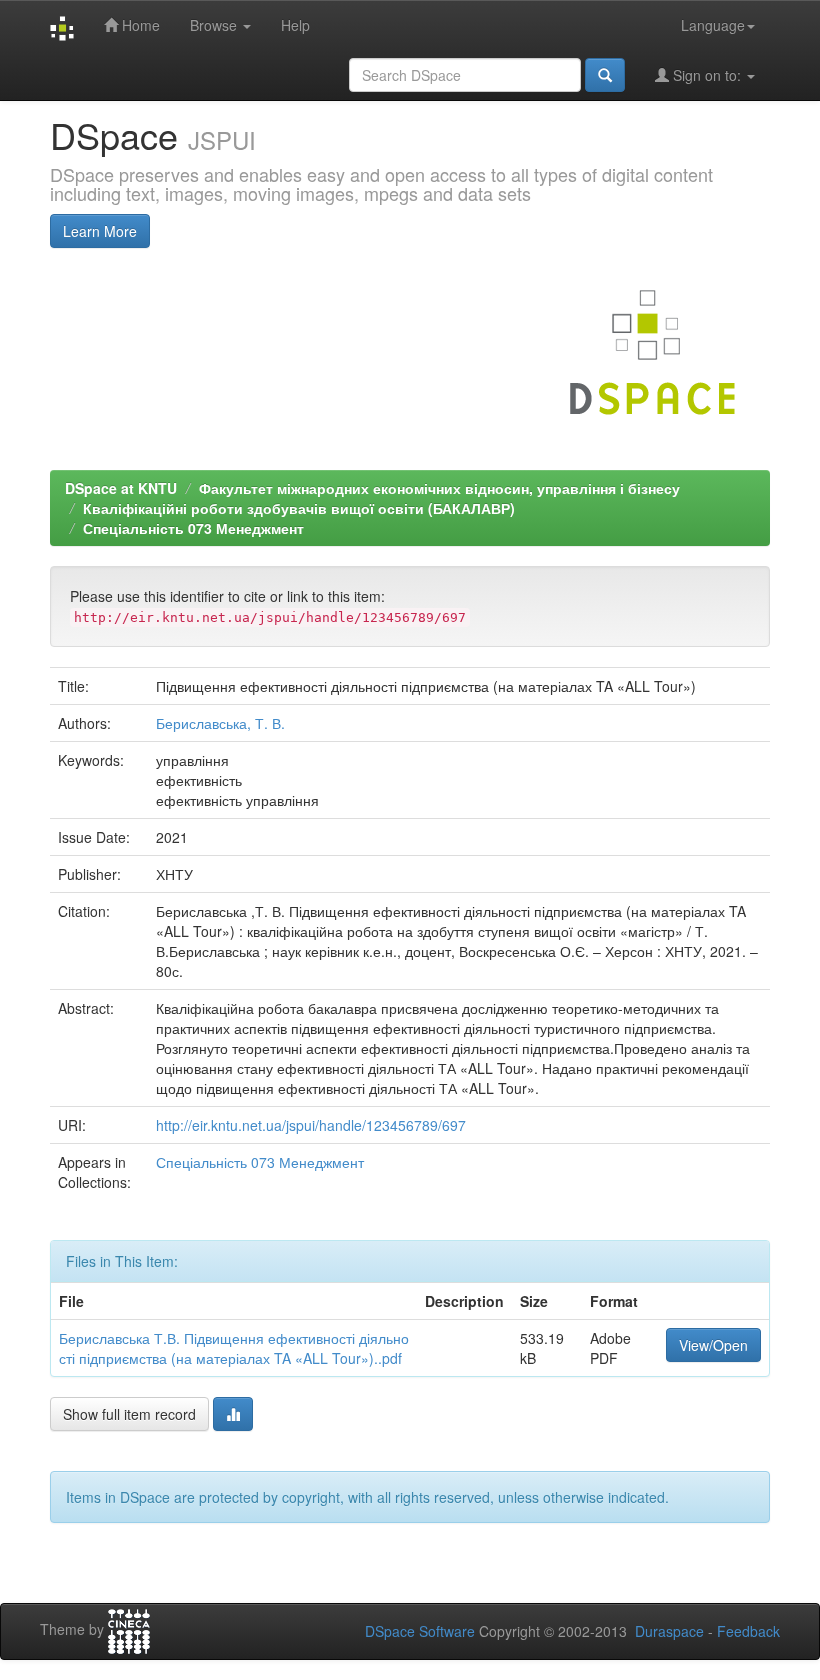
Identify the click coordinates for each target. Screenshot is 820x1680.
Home (139, 25)
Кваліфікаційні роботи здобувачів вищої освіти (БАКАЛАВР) (299, 508)
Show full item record (129, 1414)
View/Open (713, 1345)
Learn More (100, 231)
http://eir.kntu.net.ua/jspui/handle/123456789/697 (311, 1125)
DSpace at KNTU (121, 488)
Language (713, 25)
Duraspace (669, 1631)
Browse (215, 25)
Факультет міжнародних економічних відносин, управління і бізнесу (439, 488)
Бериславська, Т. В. (220, 723)
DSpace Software (420, 1631)
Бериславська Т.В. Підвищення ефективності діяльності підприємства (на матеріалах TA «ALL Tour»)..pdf (234, 1348)
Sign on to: (707, 75)
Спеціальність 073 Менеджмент (193, 528)
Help (295, 25)
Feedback (748, 1631)
